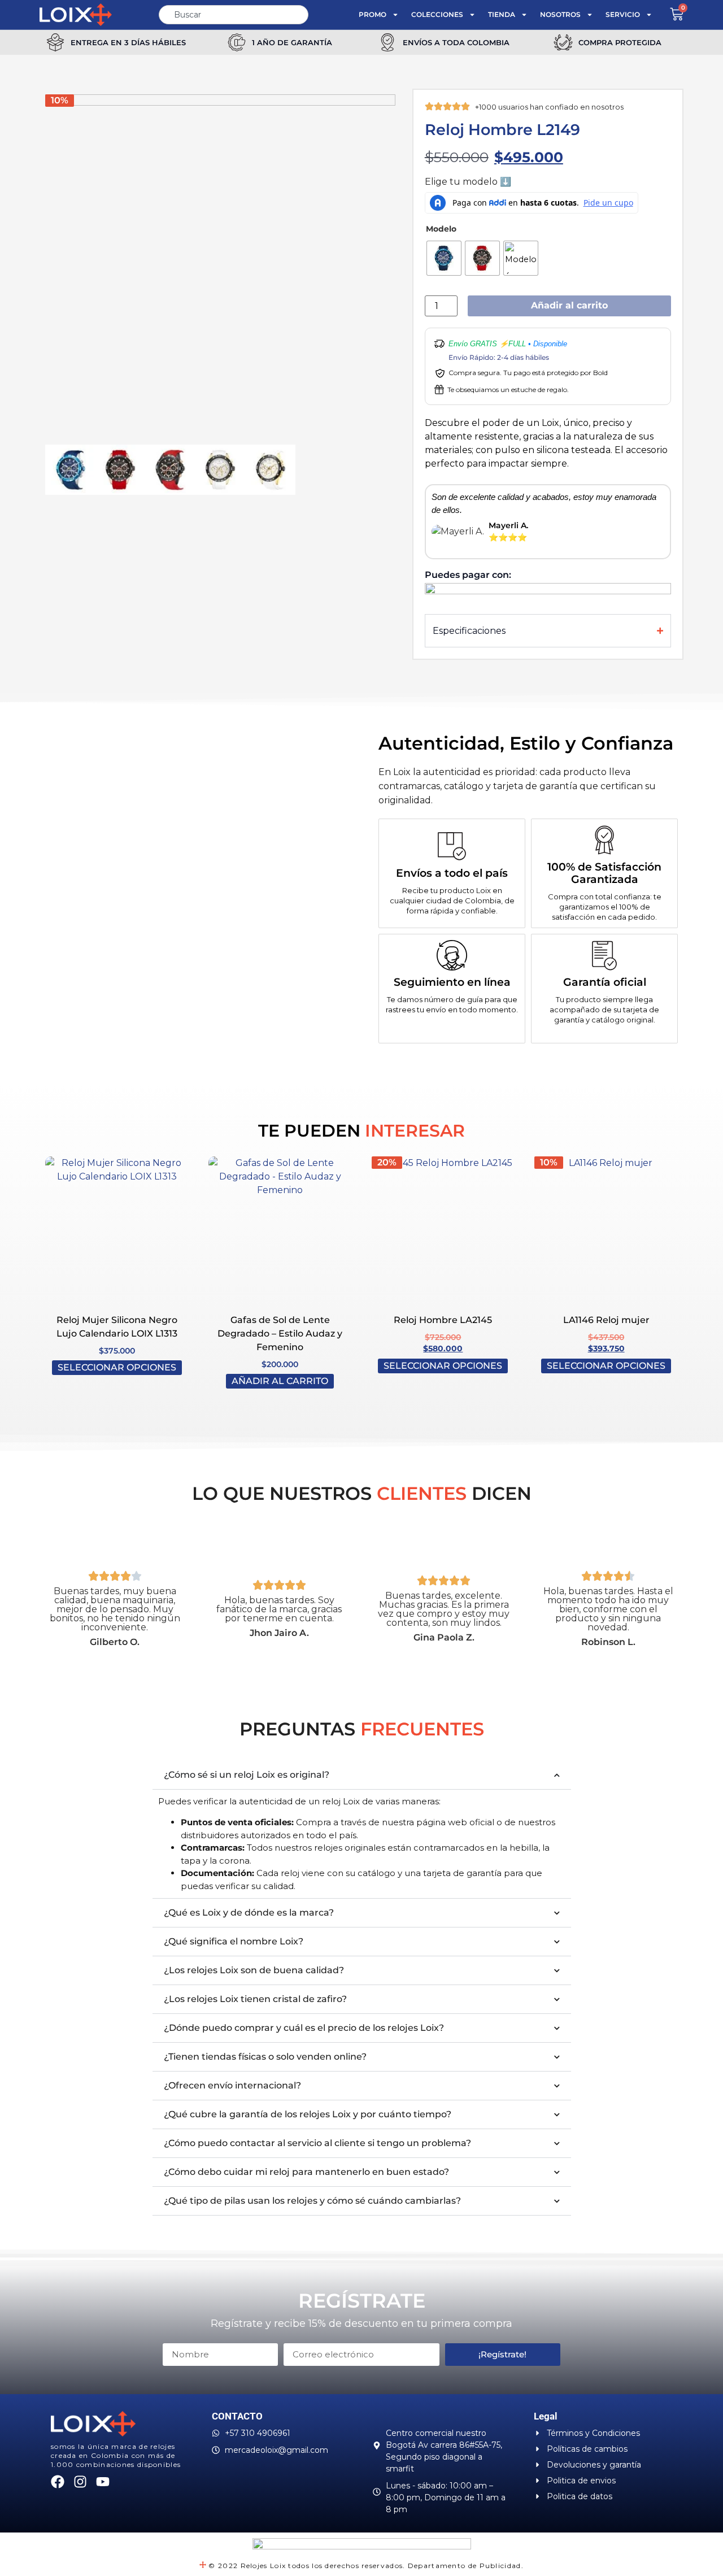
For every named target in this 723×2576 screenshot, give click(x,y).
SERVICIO (623, 14)
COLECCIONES (437, 14)
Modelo (441, 229)
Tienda (502, 14)
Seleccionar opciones (117, 1367)
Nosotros (560, 14)
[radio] (444, 258)
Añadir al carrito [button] (280, 1381)
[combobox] (233, 15)
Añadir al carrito (569, 305)
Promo (373, 14)
